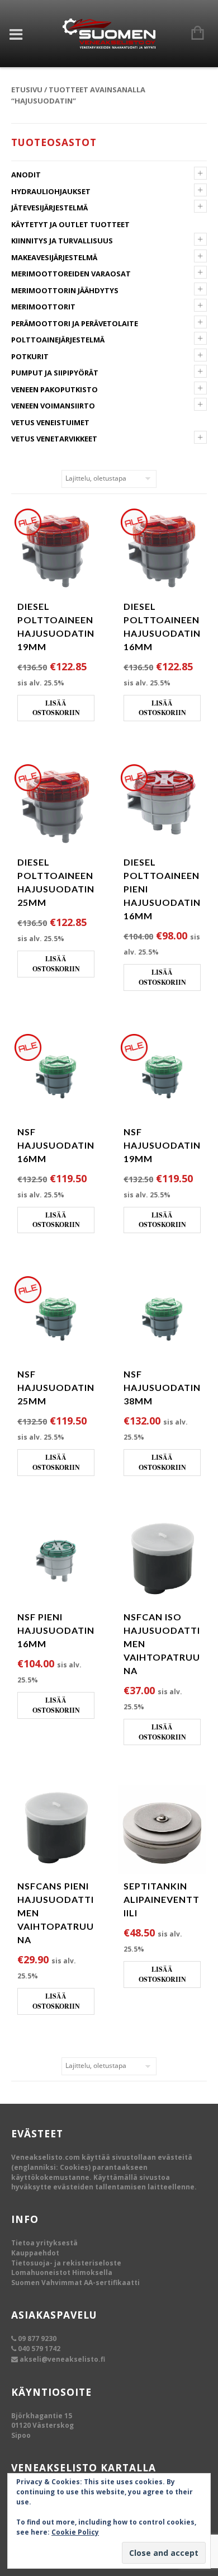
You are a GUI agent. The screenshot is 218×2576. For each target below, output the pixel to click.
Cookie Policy (75, 2532)
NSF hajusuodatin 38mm (162, 1387)
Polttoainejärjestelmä (58, 340)
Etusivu (27, 90)
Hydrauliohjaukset (51, 191)
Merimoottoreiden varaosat (71, 274)
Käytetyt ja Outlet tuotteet (70, 224)
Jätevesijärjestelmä (49, 208)
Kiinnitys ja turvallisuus (62, 241)
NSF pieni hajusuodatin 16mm (56, 1630)
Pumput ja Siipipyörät (55, 373)
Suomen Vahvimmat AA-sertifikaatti (75, 2283)
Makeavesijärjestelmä (54, 257)
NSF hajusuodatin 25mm (56, 1387)
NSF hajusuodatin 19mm (162, 1145)
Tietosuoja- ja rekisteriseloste (66, 2263)
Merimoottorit (43, 307)
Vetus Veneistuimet (50, 422)
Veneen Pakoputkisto (54, 389)
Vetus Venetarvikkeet (54, 439)
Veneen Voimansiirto (53, 406)
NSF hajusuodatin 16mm (56, 1145)
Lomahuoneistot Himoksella (62, 2272)
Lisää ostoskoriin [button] (56, 708)
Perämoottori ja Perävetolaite (75, 323)
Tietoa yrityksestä (44, 2243)
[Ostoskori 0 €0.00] (192, 34)
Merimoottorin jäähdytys (65, 290)
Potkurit (30, 356)
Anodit (26, 175)
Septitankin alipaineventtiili (162, 1899)
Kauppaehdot (35, 2253)
